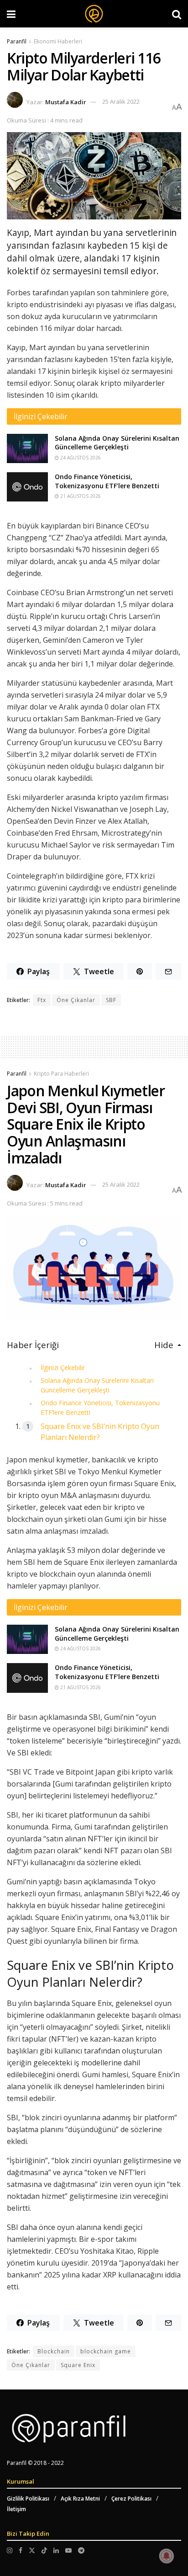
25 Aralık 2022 (121, 101)
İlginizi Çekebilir (63, 1368)
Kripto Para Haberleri (61, 1074)
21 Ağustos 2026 (80, 496)
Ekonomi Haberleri (58, 41)
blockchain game (106, 2351)
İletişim (16, 2509)
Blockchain (54, 2351)
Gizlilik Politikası (28, 2499)
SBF (111, 1000)
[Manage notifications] (167, 2556)
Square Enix (78, 2365)
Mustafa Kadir (66, 101)
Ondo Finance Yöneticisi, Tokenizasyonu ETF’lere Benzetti (107, 481)
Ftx (42, 1000)
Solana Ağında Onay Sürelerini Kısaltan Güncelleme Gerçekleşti (117, 443)
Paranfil (17, 41)
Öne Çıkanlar (76, 1000)
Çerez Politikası (131, 2499)
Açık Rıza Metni (80, 2499)
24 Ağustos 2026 (80, 458)
